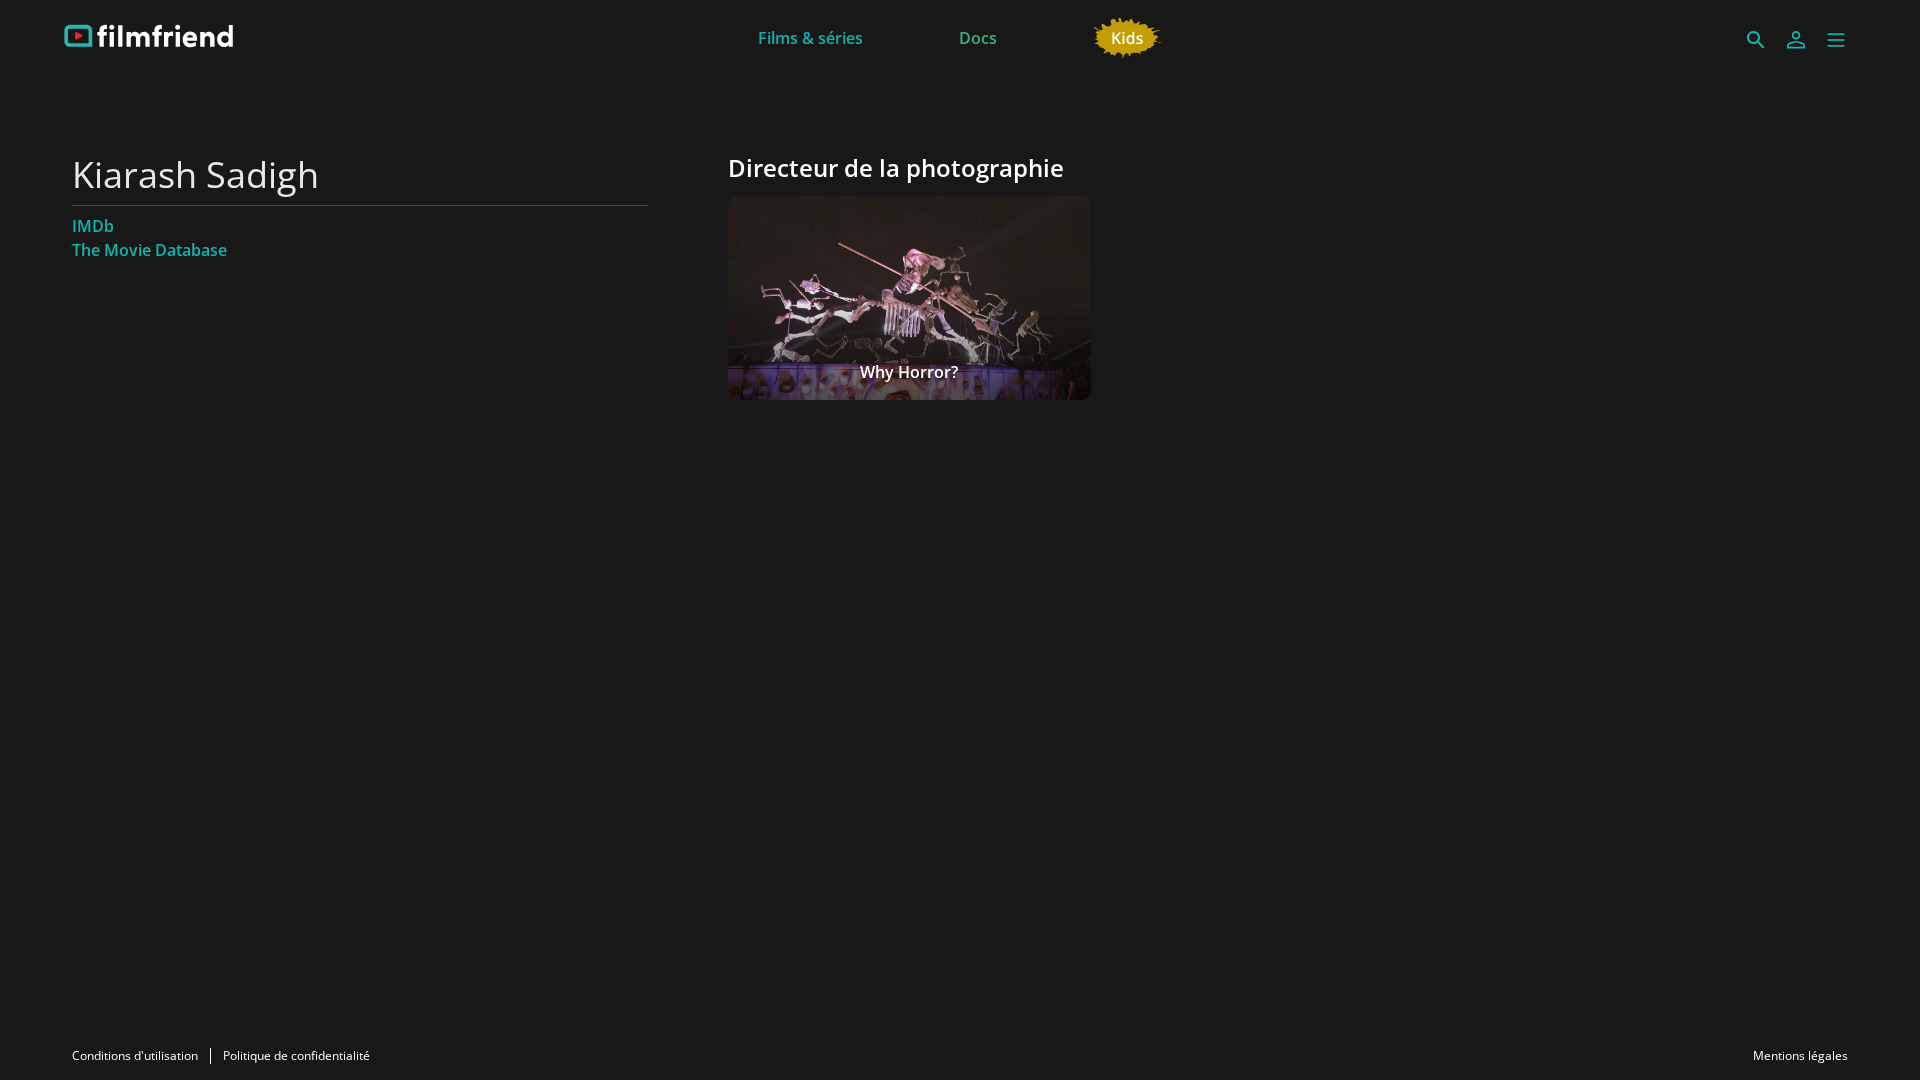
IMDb (93, 226)
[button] (1836, 40)
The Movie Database (149, 250)
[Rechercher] (1756, 40)
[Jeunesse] (1127, 36)
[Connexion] (1796, 40)
